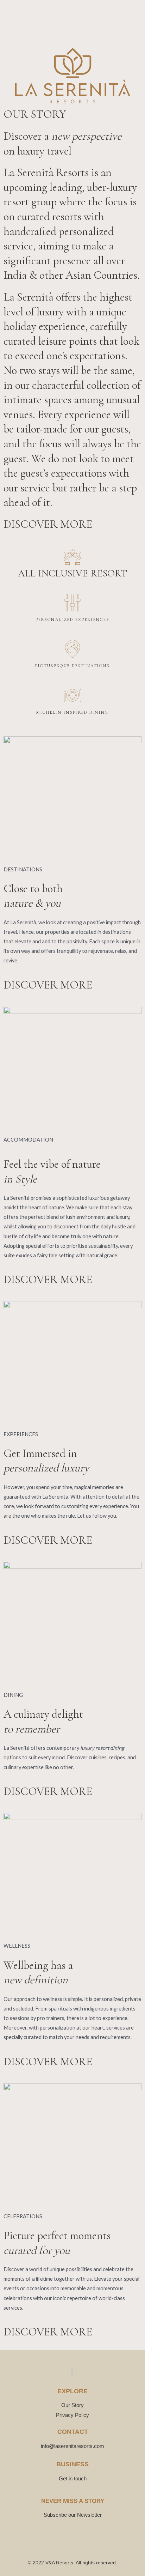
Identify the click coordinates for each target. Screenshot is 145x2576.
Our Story (72, 2405)
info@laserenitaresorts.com (72, 2446)
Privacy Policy (72, 2415)
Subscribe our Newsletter (73, 2515)
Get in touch (73, 2478)
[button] (15, 20)
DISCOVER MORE (48, 524)
